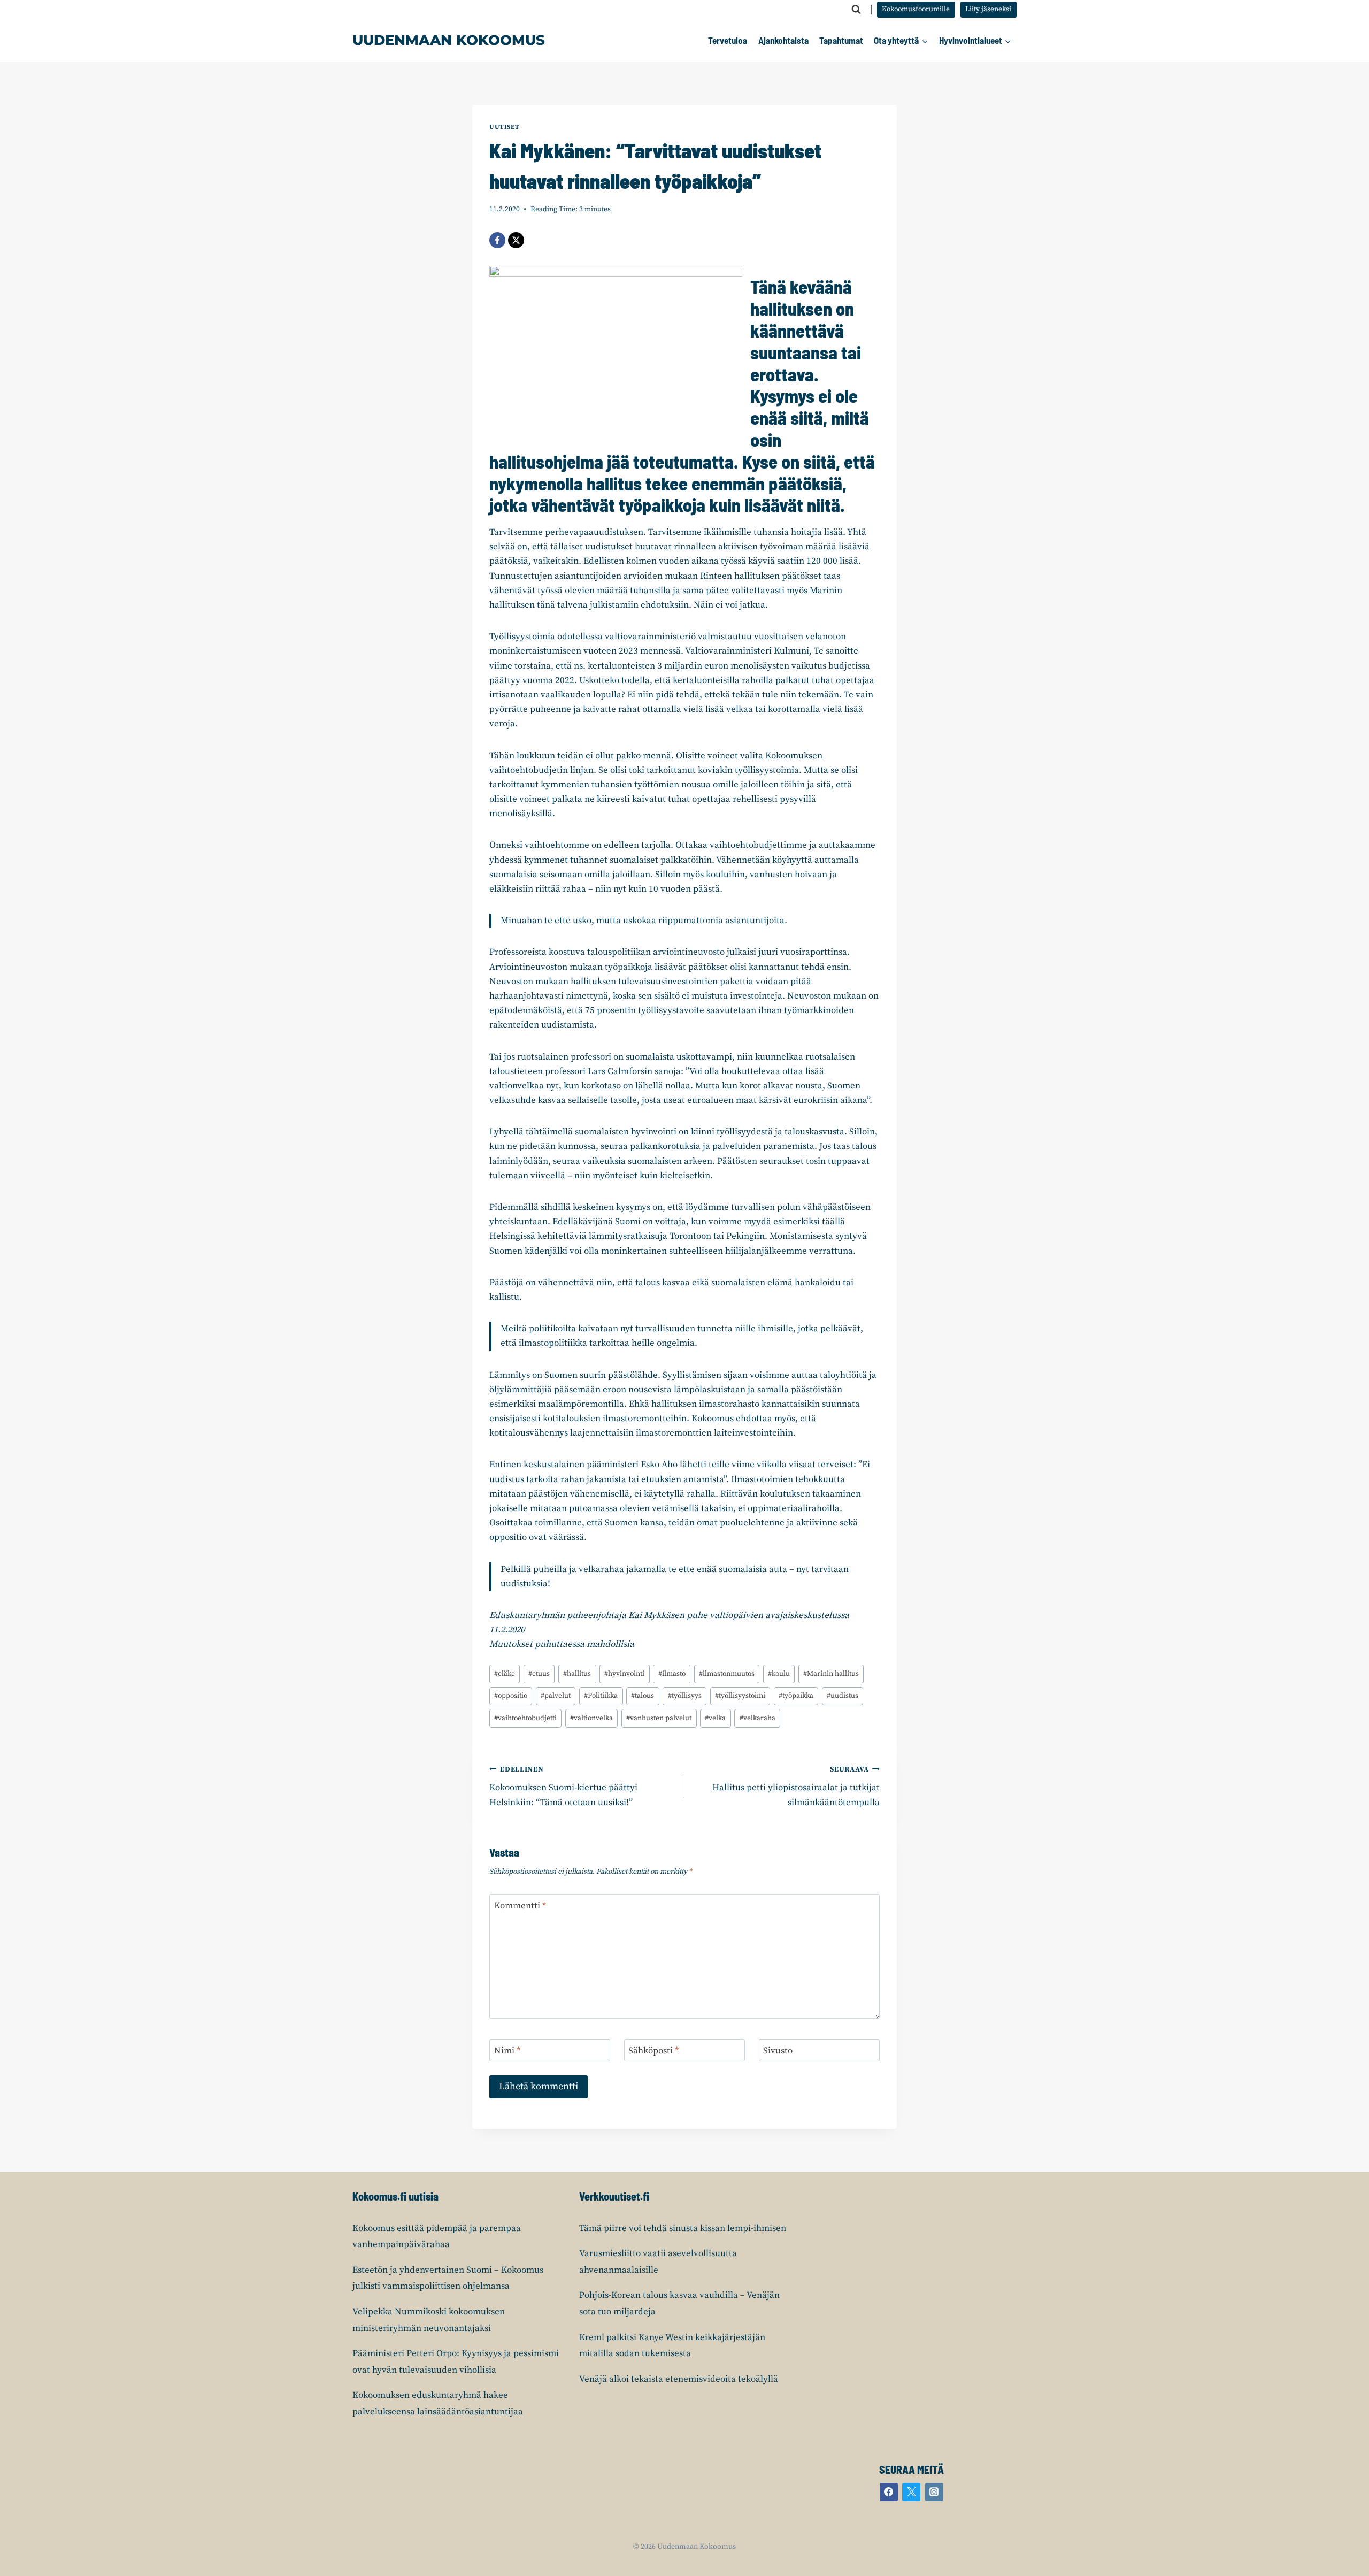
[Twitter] (911, 2492)
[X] (516, 240)
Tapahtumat (841, 40)
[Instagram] (934, 2492)
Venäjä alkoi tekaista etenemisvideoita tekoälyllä (679, 2379)
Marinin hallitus (831, 1674)
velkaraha (757, 1718)
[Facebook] (497, 240)
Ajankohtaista (783, 40)
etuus (539, 1674)
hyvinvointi (624, 1674)
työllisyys (685, 1696)
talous (643, 1696)
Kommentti (520, 1906)
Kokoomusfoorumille (916, 9)
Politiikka (601, 1696)
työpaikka (796, 1696)
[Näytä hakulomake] (856, 10)
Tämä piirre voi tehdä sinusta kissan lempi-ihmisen (683, 2228)
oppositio (511, 1696)
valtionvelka (591, 1718)
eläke (505, 1674)
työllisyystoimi (740, 1696)
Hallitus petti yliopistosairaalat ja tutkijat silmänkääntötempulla (796, 1787)
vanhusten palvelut (659, 1718)
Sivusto (778, 2051)
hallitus (577, 1674)
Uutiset (504, 127)
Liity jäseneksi (988, 9)
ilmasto (672, 1674)
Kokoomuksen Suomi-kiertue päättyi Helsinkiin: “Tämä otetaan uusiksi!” (563, 1787)
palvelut (556, 1696)
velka (715, 1718)
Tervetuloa (728, 40)
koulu (779, 1674)
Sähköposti (653, 2051)
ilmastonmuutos (727, 1674)
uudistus (843, 1696)
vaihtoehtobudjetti (525, 1718)
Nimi (507, 2051)
